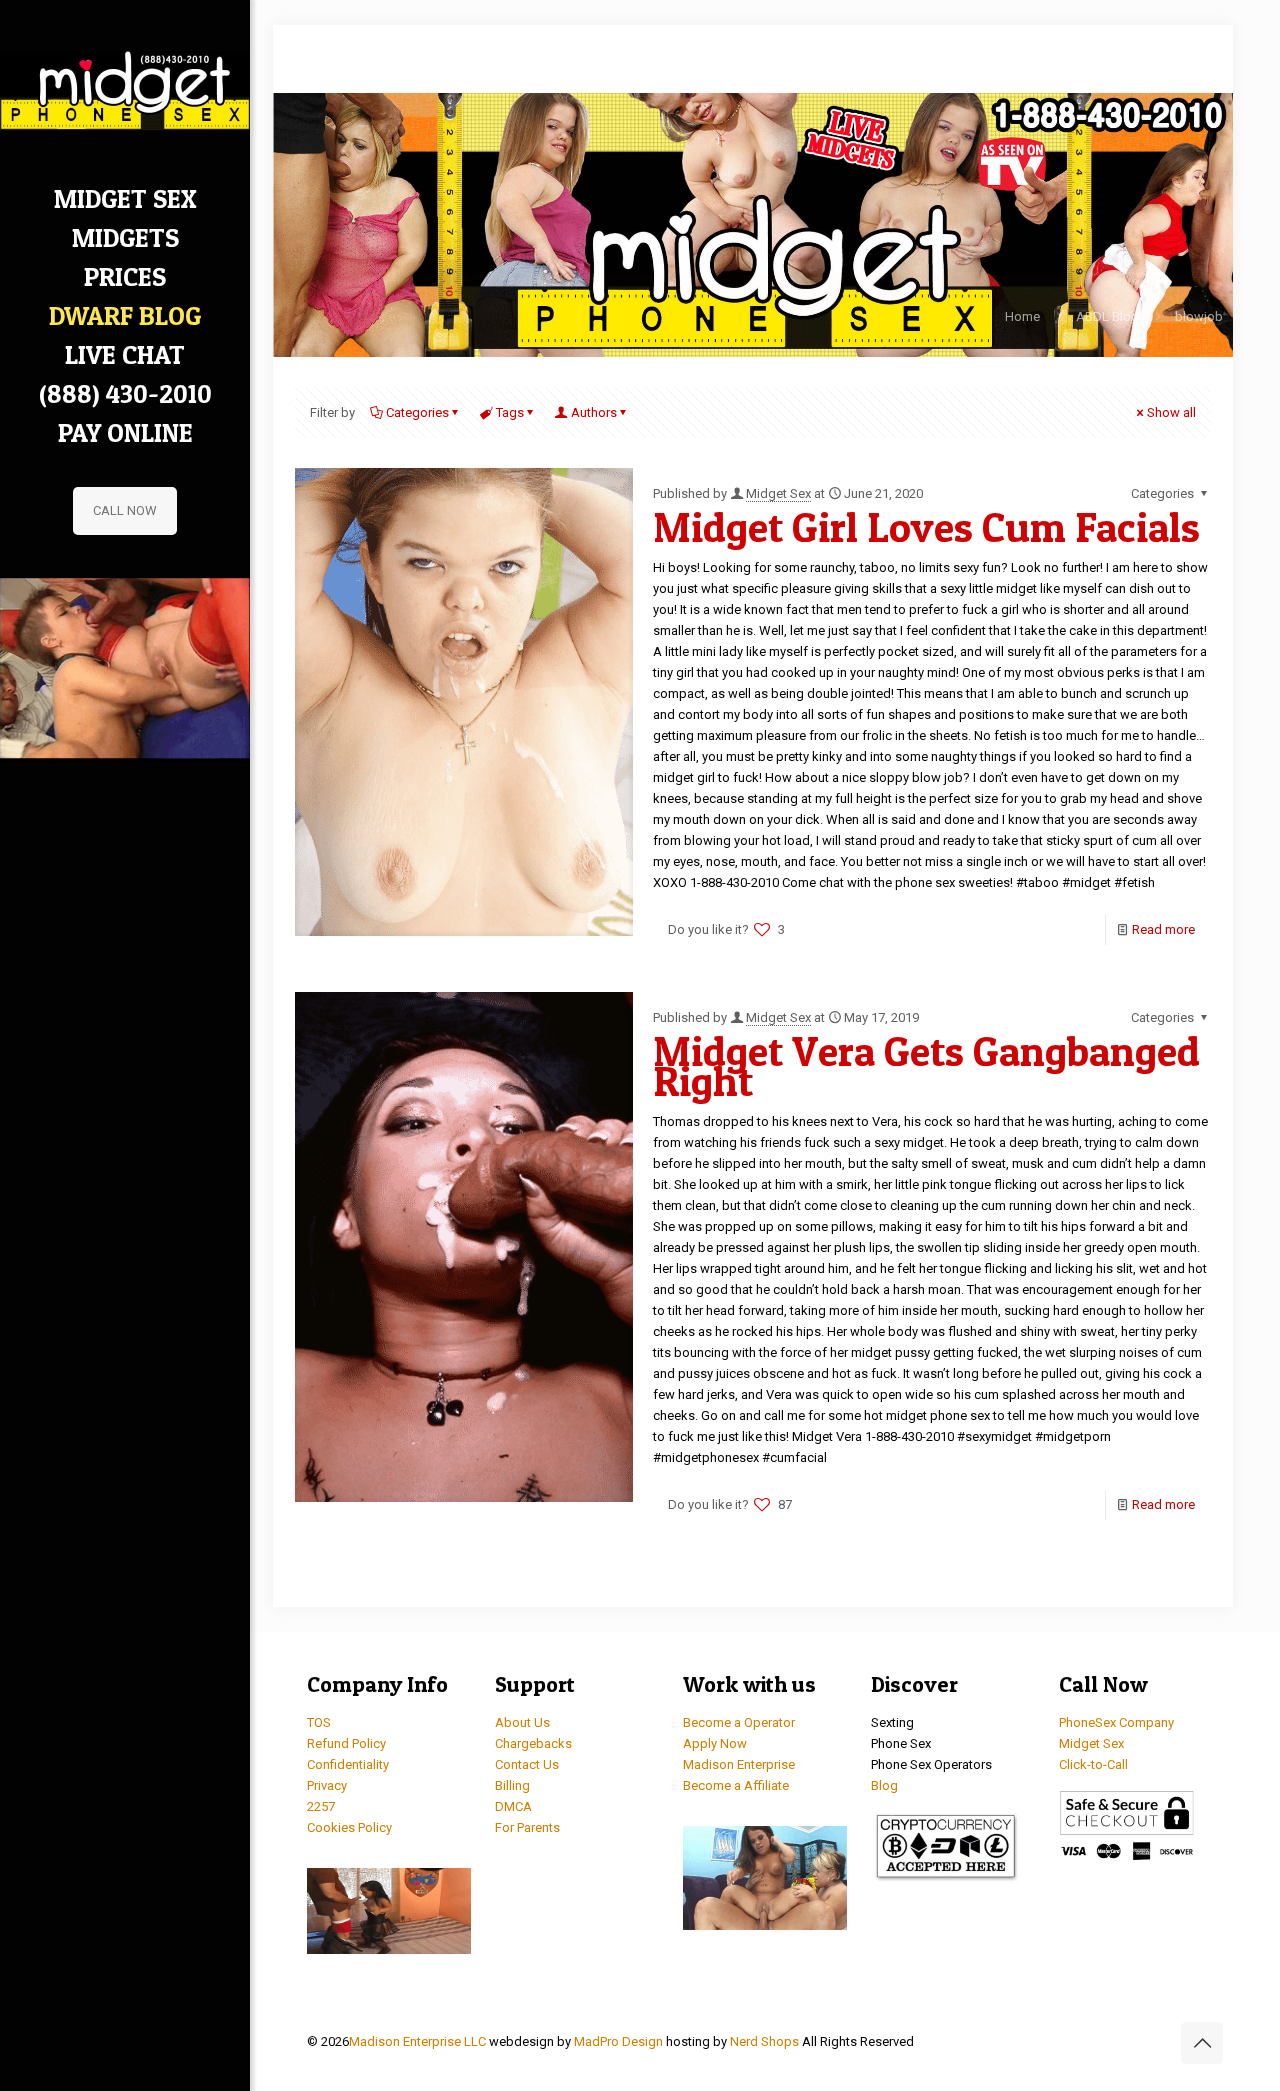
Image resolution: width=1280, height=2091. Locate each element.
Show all (1171, 412)
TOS (319, 1722)
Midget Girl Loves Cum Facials (926, 527)
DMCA (513, 1806)
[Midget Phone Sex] (125, 90)
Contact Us (527, 1764)
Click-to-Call (1093, 1764)
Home (1022, 316)
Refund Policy (346, 1743)
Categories (417, 412)
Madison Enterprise (739, 1764)
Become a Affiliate (736, 1785)
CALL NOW (125, 510)
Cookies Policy (349, 1827)
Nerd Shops (764, 2041)
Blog (884, 1785)
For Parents (527, 1827)
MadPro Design (620, 2041)
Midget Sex (778, 493)
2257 (321, 1806)
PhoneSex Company (1116, 1722)
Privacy (327, 1785)
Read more (1163, 929)
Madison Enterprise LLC (419, 2041)
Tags (510, 412)
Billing (512, 1785)
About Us (522, 1722)
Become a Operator (739, 1722)
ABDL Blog (1107, 316)
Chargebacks (533, 1743)
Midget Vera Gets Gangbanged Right (926, 1066)
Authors (594, 412)
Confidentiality (348, 1764)
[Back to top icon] (1202, 2043)
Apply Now (715, 1743)
